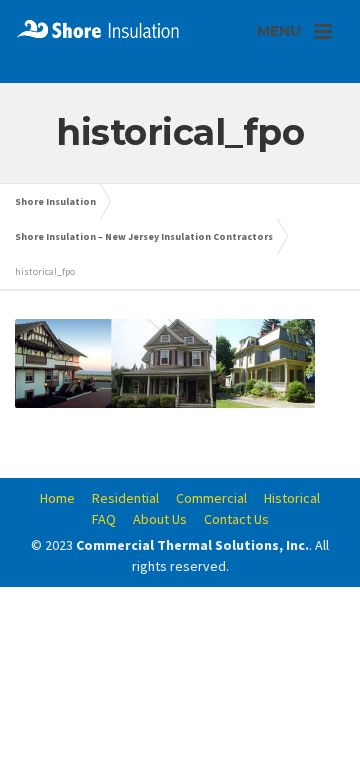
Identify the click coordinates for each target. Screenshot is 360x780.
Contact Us (236, 519)
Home (57, 498)
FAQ (104, 519)
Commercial (211, 498)
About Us (160, 519)
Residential (125, 498)
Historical (292, 498)
